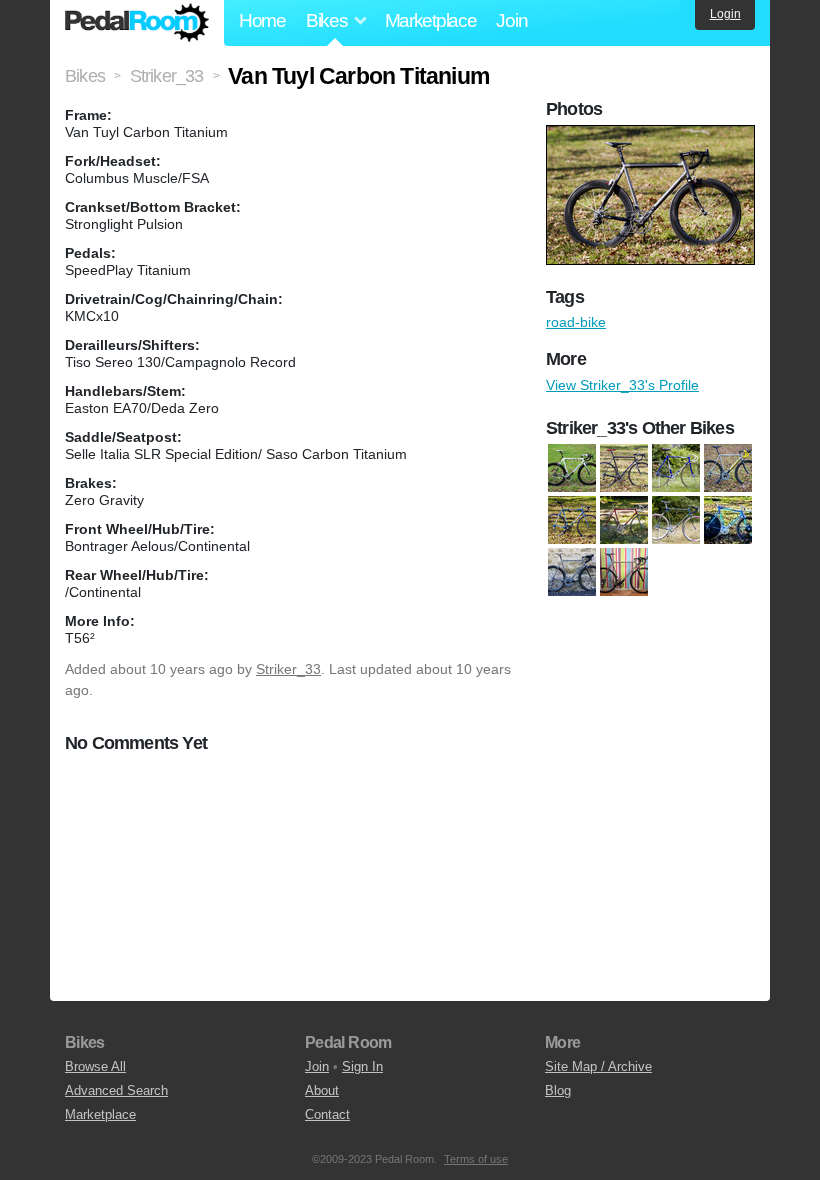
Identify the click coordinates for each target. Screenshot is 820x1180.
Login (725, 14)
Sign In (362, 1066)
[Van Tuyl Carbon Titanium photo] (653, 135)
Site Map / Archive (598, 1066)
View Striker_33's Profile (622, 385)
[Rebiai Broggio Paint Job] (676, 520)
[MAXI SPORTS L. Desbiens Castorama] (572, 520)
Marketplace (431, 20)
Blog (558, 1090)
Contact (327, 1114)
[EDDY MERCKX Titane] (624, 468)
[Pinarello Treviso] (624, 520)
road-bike (576, 322)
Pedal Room (137, 23)
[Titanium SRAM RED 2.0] (624, 572)
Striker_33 (288, 669)
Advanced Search (116, 1090)
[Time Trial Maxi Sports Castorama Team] (728, 520)
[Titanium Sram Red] (572, 572)
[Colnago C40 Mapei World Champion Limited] (572, 468)
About (322, 1090)
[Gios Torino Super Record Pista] (676, 468)
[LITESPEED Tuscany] (728, 468)
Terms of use (476, 1159)
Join (511, 20)
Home (262, 20)
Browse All (95, 1066)
